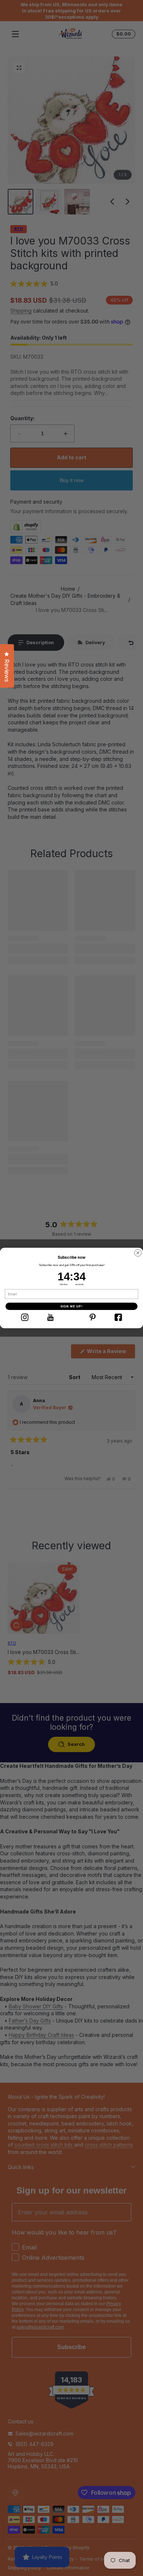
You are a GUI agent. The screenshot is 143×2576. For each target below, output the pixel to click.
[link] (25, 1317)
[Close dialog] (138, 1253)
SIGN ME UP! (72, 1306)
